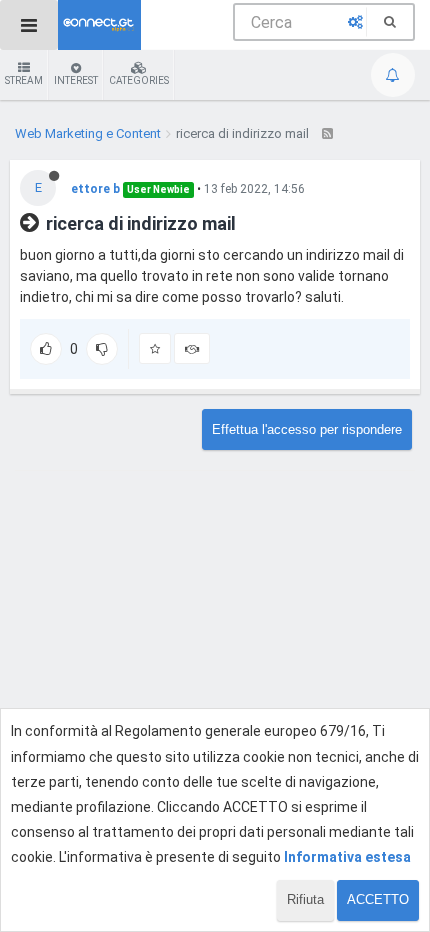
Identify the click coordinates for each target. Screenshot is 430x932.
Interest (76, 80)
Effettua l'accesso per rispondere (307, 429)
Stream (24, 80)
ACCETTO (378, 899)
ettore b (95, 189)
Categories (139, 80)
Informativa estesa (347, 857)
